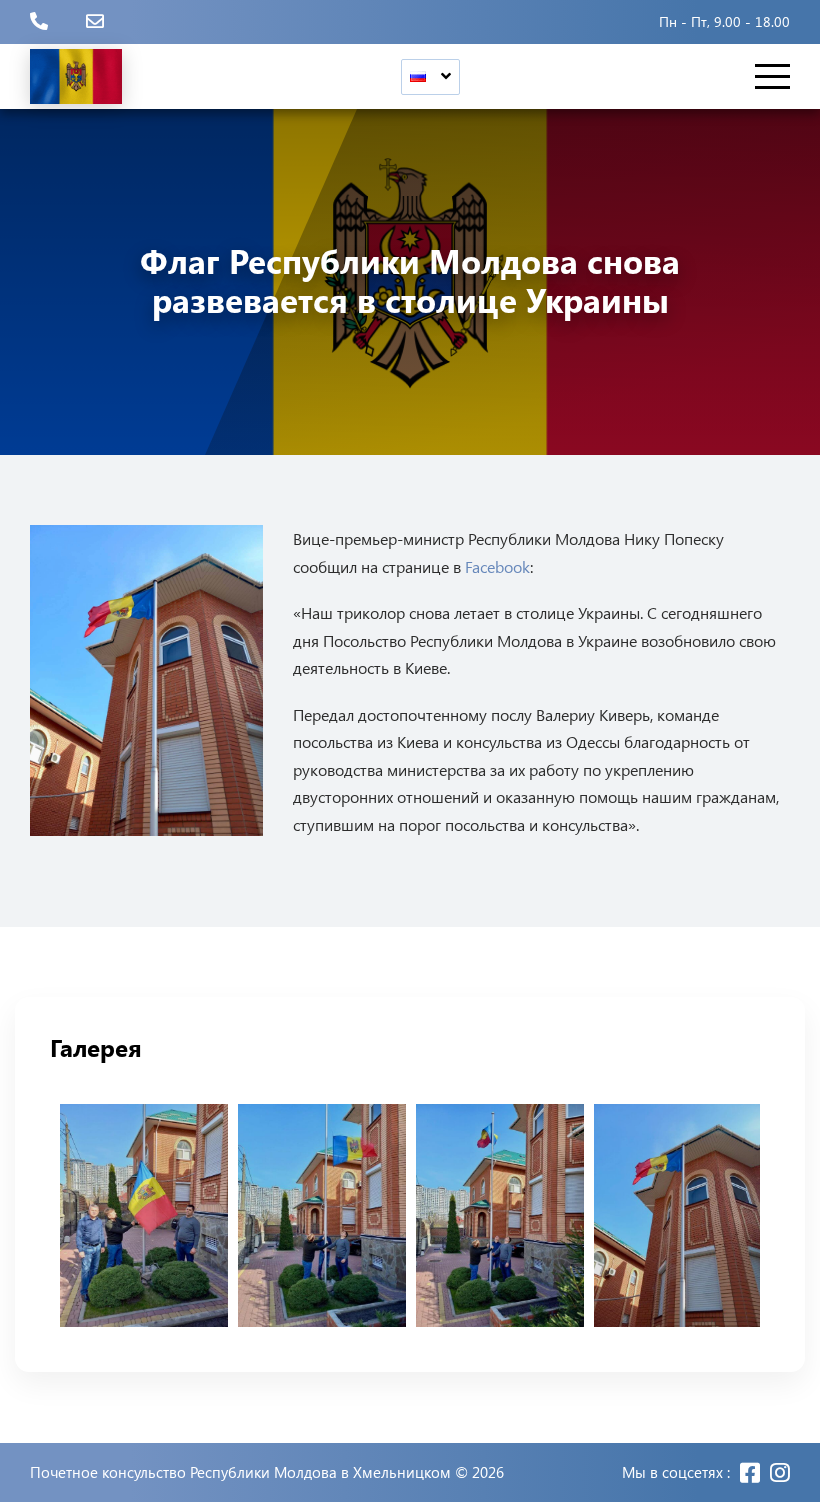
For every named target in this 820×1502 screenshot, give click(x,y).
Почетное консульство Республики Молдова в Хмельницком (240, 1472)
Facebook (497, 566)
